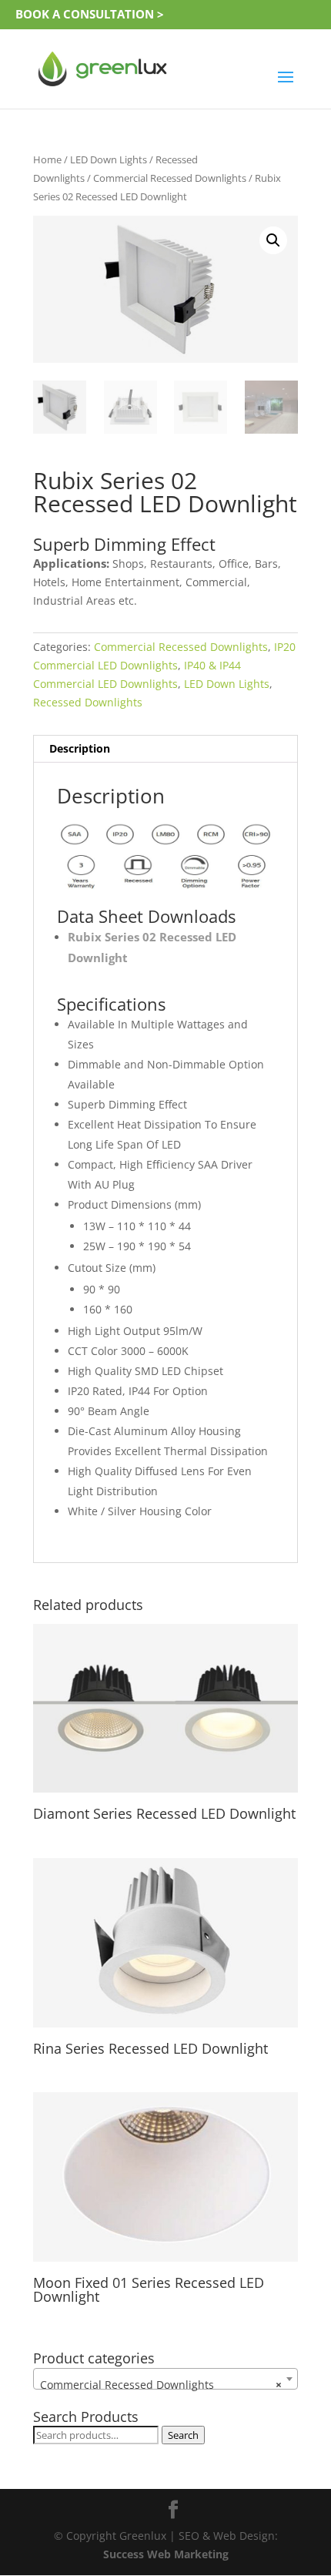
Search (183, 2435)
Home (47, 159)
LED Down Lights (109, 159)
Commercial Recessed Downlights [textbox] (161, 2385)
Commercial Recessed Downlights (170, 178)
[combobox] (165, 2379)
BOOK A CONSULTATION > (90, 14)
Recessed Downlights (88, 702)
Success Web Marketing (166, 2554)
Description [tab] (80, 748)
